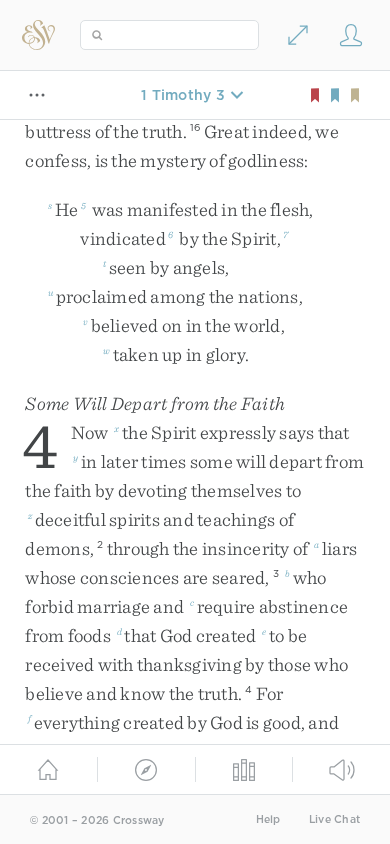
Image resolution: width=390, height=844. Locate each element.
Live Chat (334, 819)
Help (268, 819)
